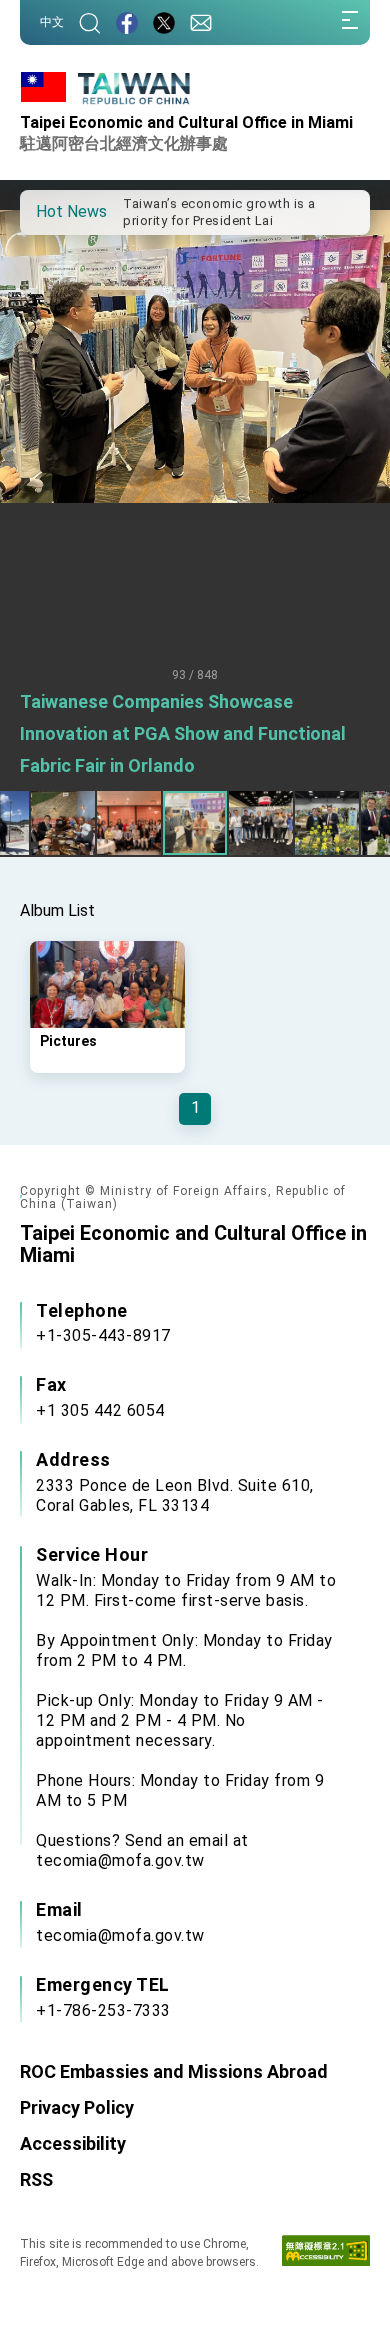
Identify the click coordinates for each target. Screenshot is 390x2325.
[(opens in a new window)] (127, 22)
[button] (50, 211)
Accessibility (73, 2143)
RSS (36, 2179)
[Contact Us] (201, 22)
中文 (52, 22)
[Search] (90, 22)
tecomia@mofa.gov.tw (120, 1935)
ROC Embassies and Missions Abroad (174, 2071)
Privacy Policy (77, 2107)
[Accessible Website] (326, 2255)
